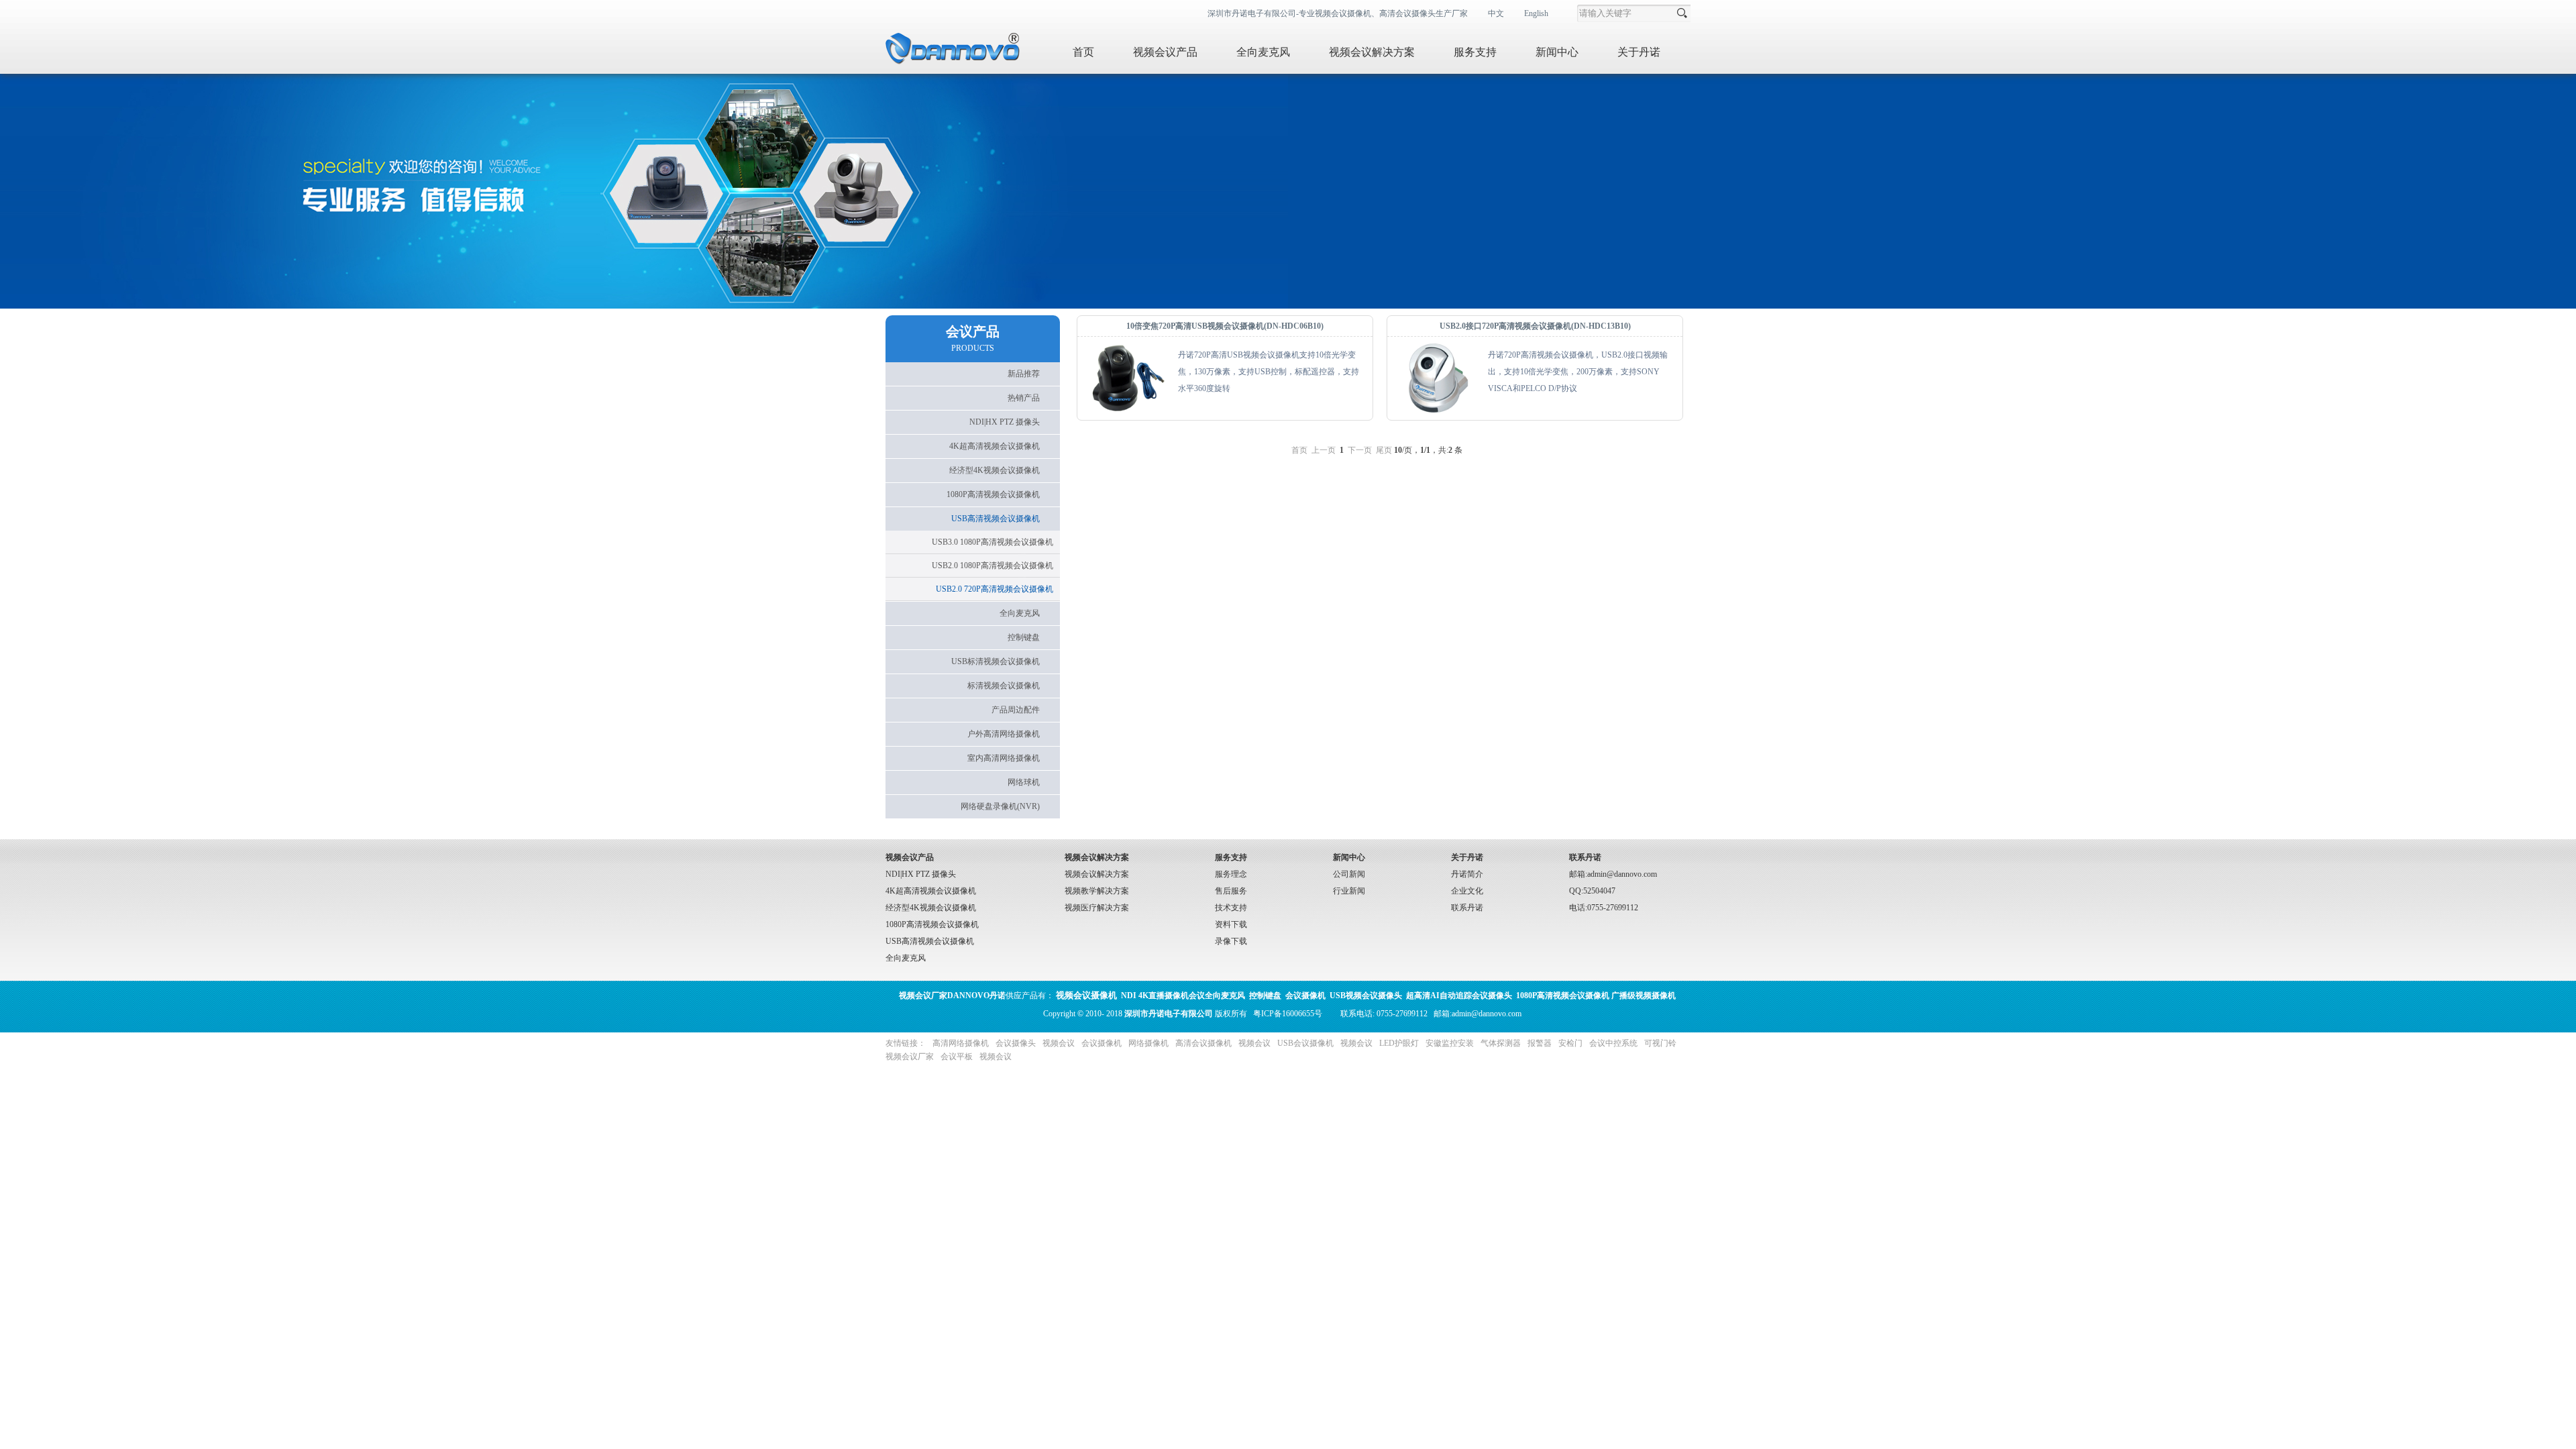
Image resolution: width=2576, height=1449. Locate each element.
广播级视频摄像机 (1644, 996)
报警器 (1540, 1043)
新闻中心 (1557, 52)
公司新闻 (1349, 874)
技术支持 (1231, 908)
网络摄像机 (1148, 1043)
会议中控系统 (1613, 1043)
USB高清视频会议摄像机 (930, 941)
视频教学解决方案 (1097, 891)
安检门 (1570, 1043)
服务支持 (1475, 52)
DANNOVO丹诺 (952, 996)
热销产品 (1024, 398)
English (1536, 13)
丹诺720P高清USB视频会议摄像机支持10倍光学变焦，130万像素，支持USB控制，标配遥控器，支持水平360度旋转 (1269, 372)
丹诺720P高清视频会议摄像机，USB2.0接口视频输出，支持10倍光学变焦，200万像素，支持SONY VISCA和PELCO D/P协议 (1578, 372)
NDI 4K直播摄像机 (1155, 996)
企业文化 (1467, 891)
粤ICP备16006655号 (1288, 1014)
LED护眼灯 (1399, 1043)
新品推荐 (1024, 374)
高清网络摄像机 (961, 1043)
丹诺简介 (1467, 874)
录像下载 (1231, 941)
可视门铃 (1660, 1043)
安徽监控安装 (1450, 1043)
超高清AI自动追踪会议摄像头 (1459, 996)
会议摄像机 (1102, 1043)
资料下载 (1231, 924)
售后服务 (1231, 891)
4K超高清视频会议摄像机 (931, 891)
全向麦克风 (1263, 52)
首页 (1083, 52)
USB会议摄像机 (1305, 1043)
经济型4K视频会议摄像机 (931, 908)
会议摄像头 (1016, 1043)
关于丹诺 (1639, 52)
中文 (1496, 13)
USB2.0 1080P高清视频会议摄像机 (992, 566)
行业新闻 (1349, 891)
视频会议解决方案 (1372, 52)
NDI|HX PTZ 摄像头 (921, 874)
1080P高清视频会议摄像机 (932, 924)
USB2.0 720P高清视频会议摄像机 (995, 589)
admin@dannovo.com (1487, 1014)
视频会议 (1059, 1043)
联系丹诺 (1467, 908)
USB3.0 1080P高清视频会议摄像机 (992, 542)
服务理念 (1231, 874)
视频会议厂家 (910, 1057)
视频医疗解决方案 (1097, 908)
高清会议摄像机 (1203, 1043)
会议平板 (957, 1057)
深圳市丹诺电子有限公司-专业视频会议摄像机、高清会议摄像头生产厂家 (1338, 13)
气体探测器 (1501, 1043)
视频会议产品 (1165, 52)
